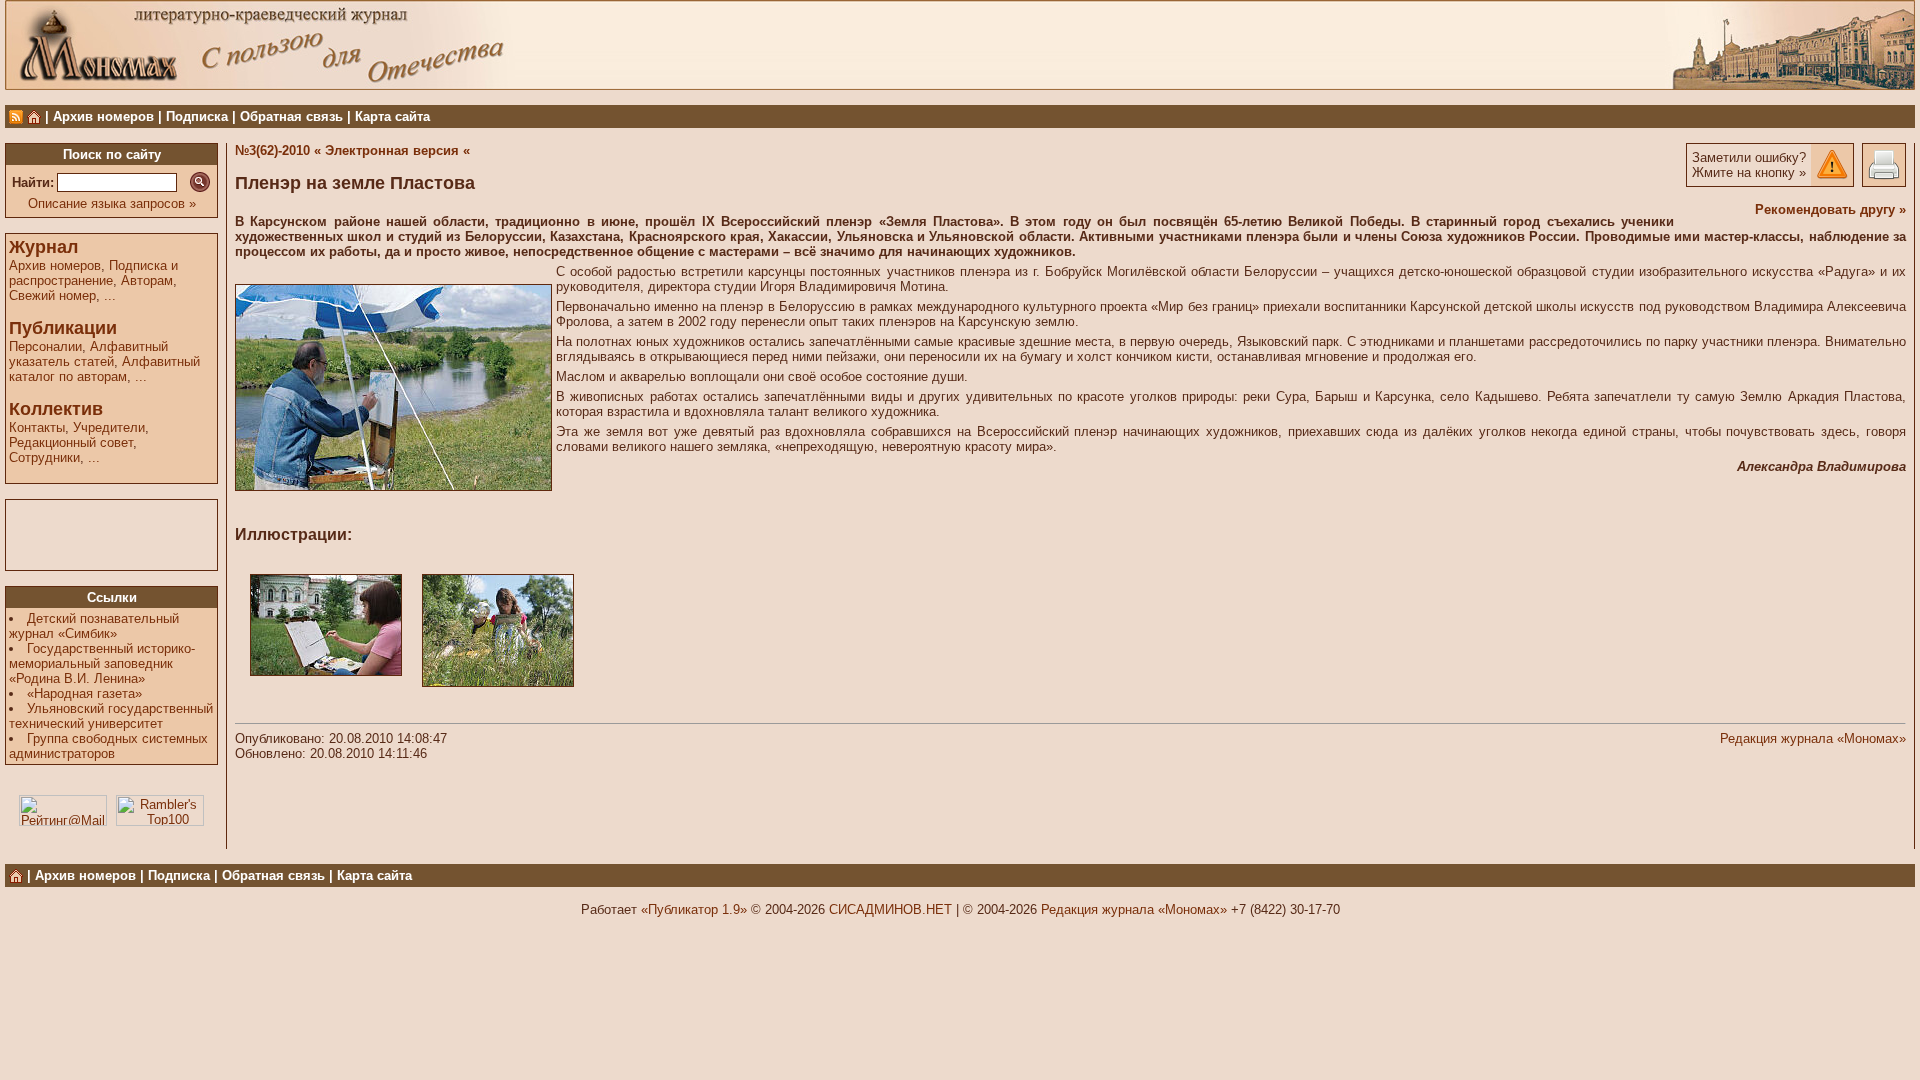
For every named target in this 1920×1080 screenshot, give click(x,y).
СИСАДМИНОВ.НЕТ (890, 909)
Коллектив (56, 409)
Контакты (37, 427)
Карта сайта (392, 116)
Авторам (147, 280)
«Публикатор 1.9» (694, 909)
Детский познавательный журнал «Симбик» (94, 626)
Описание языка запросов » (112, 203)
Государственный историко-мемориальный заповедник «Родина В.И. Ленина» (102, 663)
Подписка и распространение (93, 273)
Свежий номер (52, 295)
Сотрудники (44, 457)
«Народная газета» (84, 693)
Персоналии (45, 346)
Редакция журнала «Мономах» (1813, 738)
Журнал (43, 247)
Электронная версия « (397, 150)
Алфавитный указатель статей (88, 354)
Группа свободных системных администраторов (108, 746)
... (110, 295)
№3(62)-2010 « (278, 150)
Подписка (197, 116)
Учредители (109, 427)
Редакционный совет (71, 442)
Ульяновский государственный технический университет (111, 716)
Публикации (63, 328)
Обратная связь (291, 116)
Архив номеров (103, 116)
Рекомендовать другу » (1830, 209)
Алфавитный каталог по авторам (104, 369)
